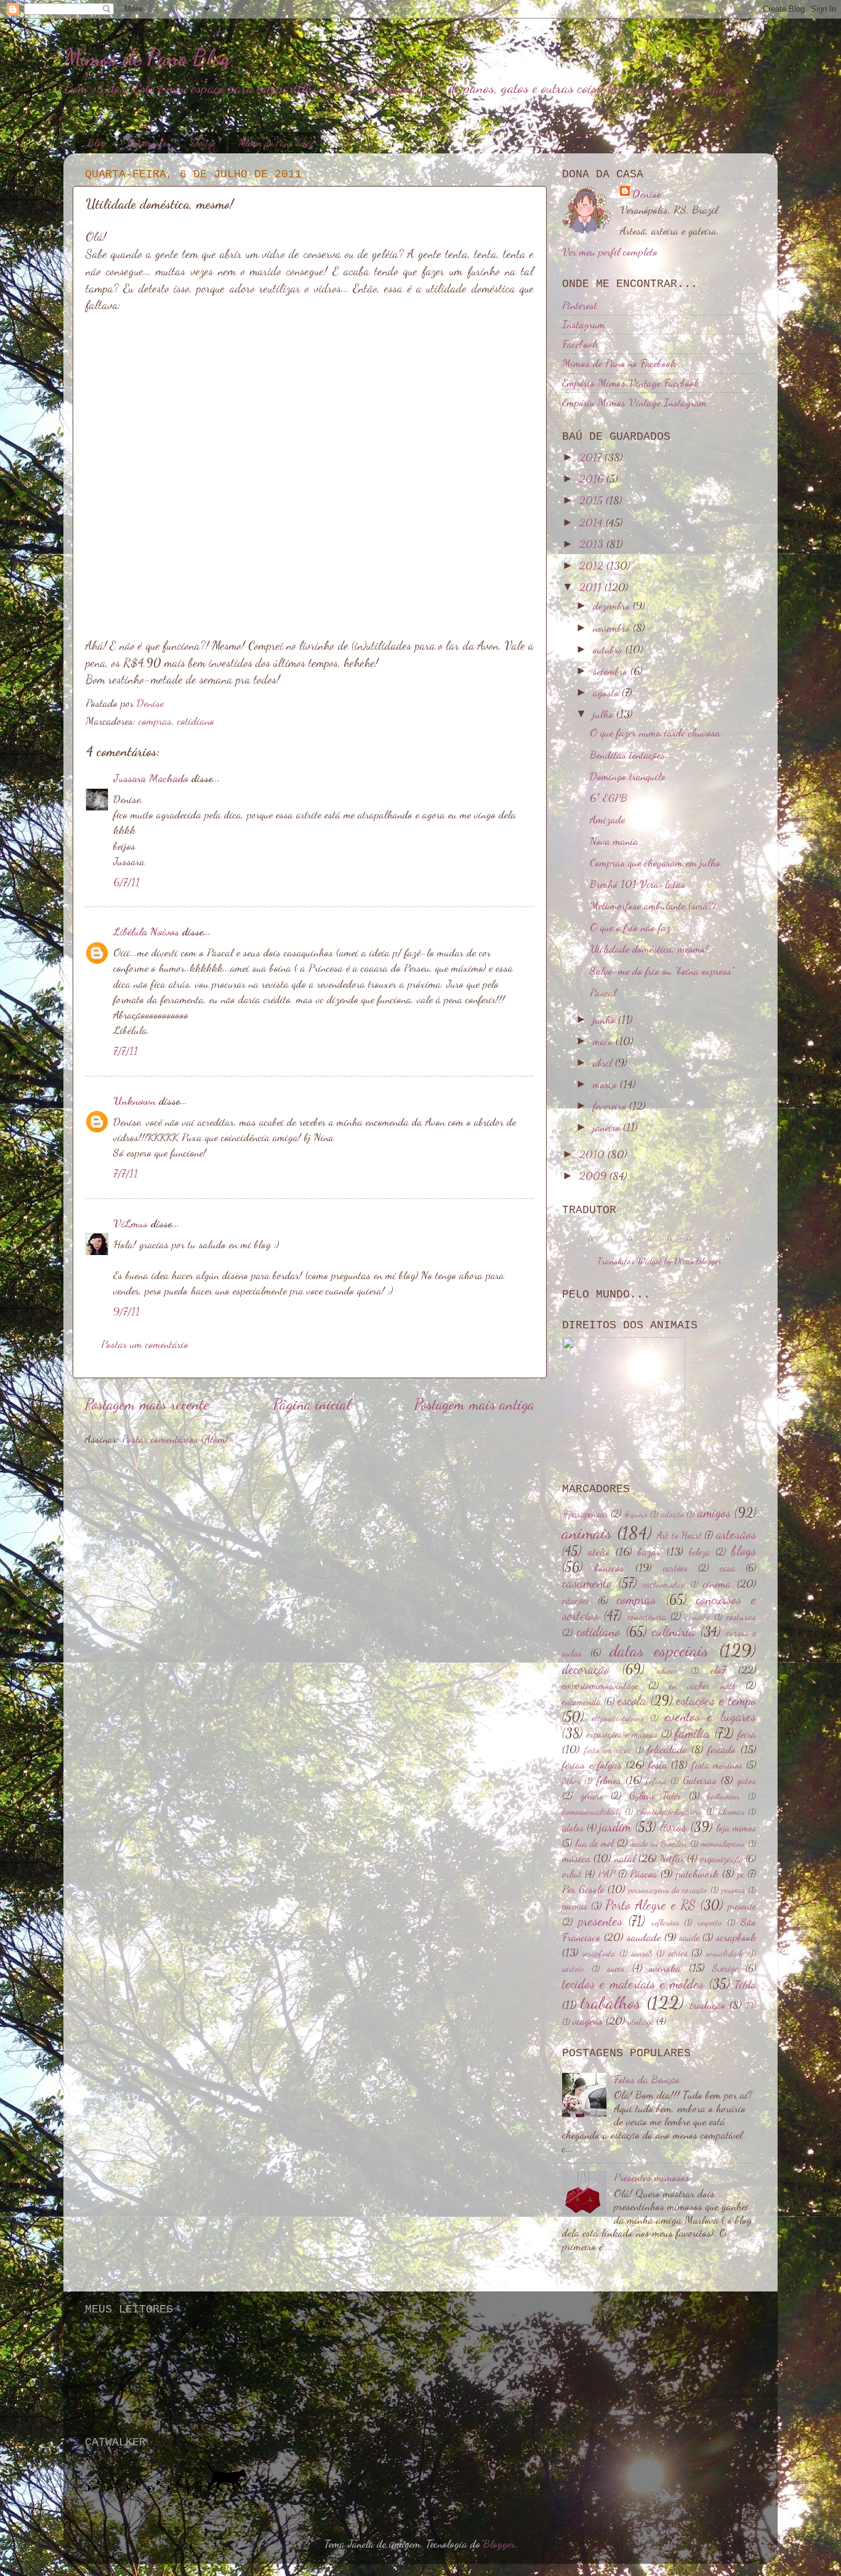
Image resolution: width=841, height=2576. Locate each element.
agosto (607, 692)
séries (678, 1953)
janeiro (608, 1127)
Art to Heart (679, 1535)
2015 (593, 500)
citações (576, 1601)
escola (632, 1700)
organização (722, 1859)
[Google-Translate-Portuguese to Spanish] (728, 1244)
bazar (649, 1551)
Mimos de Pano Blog (147, 58)
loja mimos (736, 1828)
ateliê (599, 1551)
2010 (594, 1154)
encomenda (581, 1702)
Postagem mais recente (147, 1404)
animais (587, 1533)
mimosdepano (723, 1843)
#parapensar (585, 1514)
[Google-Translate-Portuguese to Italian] (650, 1244)
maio (604, 1041)
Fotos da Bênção (647, 2079)
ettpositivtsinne (618, 1718)
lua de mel (594, 1843)
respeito (710, 1922)
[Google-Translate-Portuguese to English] (689, 1244)
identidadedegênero (670, 1811)
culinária (674, 1631)
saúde (689, 1937)
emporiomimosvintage (600, 1686)
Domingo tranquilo (628, 776)
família (692, 1733)
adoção (672, 1514)
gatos (746, 1780)
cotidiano (196, 721)
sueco (616, 1968)
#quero (636, 1514)
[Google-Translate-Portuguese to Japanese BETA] (669, 1244)
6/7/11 (127, 882)
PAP (606, 1874)
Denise (646, 193)
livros (673, 1827)
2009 (594, 1176)
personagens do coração (668, 1890)
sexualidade (725, 1953)
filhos (571, 1781)
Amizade (607, 819)
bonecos (610, 1567)
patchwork (697, 1873)
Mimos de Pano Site (274, 143)
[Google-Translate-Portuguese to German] (630, 1244)
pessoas (733, 1890)
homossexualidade (592, 1811)
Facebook (580, 344)
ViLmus (131, 1223)
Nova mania (614, 841)
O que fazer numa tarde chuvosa (655, 732)
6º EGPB (609, 797)
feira (747, 1734)
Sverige (203, 143)
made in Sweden (659, 1843)
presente (742, 1906)
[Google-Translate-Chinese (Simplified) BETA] (590, 1244)
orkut (572, 1874)
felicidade (667, 1749)
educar (668, 1670)
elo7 (718, 1670)
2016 (593, 478)
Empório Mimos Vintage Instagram (634, 402)
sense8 (642, 1953)
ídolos (573, 1828)
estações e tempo (716, 1700)
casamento (587, 1583)
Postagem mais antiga (474, 1404)
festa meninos (717, 1765)
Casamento (147, 143)
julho (605, 714)
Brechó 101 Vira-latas (638, 884)
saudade (644, 1937)
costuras (741, 1617)
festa (658, 1764)
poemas (575, 1906)
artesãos (736, 1534)
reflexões (665, 1922)
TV (751, 2005)
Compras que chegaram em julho (655, 862)
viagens (588, 2021)
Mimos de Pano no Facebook (619, 363)
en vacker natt (702, 1686)
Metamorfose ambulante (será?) (653, 905)
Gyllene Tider (655, 1796)
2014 (593, 522)
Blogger (499, 2543)
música (576, 1858)
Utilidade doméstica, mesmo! (649, 948)
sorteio (573, 1968)
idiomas (731, 1811)
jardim (615, 1827)
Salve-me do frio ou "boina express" (662, 971)
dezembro (613, 605)
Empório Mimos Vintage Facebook (631, 382)
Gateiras (700, 1780)
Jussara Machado (151, 778)
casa (727, 1568)
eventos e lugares (710, 1716)
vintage (641, 2021)
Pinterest (580, 305)
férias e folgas (592, 1764)
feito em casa (608, 1750)
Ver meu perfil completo (610, 251)
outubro (609, 649)
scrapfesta (599, 1953)
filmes (609, 1780)
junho (606, 1019)
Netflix (672, 1859)
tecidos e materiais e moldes (633, 1984)
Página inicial (312, 1404)
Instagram (584, 324)
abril (604, 1062)
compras (155, 721)
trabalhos (611, 2003)
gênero (592, 1796)
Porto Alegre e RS (650, 1905)
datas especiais (659, 1650)
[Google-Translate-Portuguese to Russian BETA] (709, 1244)
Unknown (135, 1100)
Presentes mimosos (652, 2177)
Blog (97, 143)
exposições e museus (622, 1734)
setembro (612, 671)
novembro (613, 628)
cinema (717, 1583)
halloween (723, 1796)
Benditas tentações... (631, 754)
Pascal (603, 992)
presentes (600, 1921)
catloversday (664, 1584)
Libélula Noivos (146, 931)
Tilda (745, 1984)
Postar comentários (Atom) (175, 1439)
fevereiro (611, 1105)
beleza (699, 1552)
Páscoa (644, 1873)
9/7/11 (127, 1311)
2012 (593, 565)
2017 (592, 457)
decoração (586, 1669)
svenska (665, 1968)
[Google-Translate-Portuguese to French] (610, 1244)
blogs (744, 1551)
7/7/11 (126, 1051)
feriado (722, 1749)
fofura (656, 1781)
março (606, 1084)
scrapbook (736, 1937)
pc (741, 1874)
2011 (592, 587)
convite (697, 1617)
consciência (647, 1617)
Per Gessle (583, 1889)
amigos (714, 1512)
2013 (593, 544)
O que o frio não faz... (634, 927)
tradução (708, 2005)
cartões (675, 1568)
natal (625, 1858)
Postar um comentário (145, 1344)
